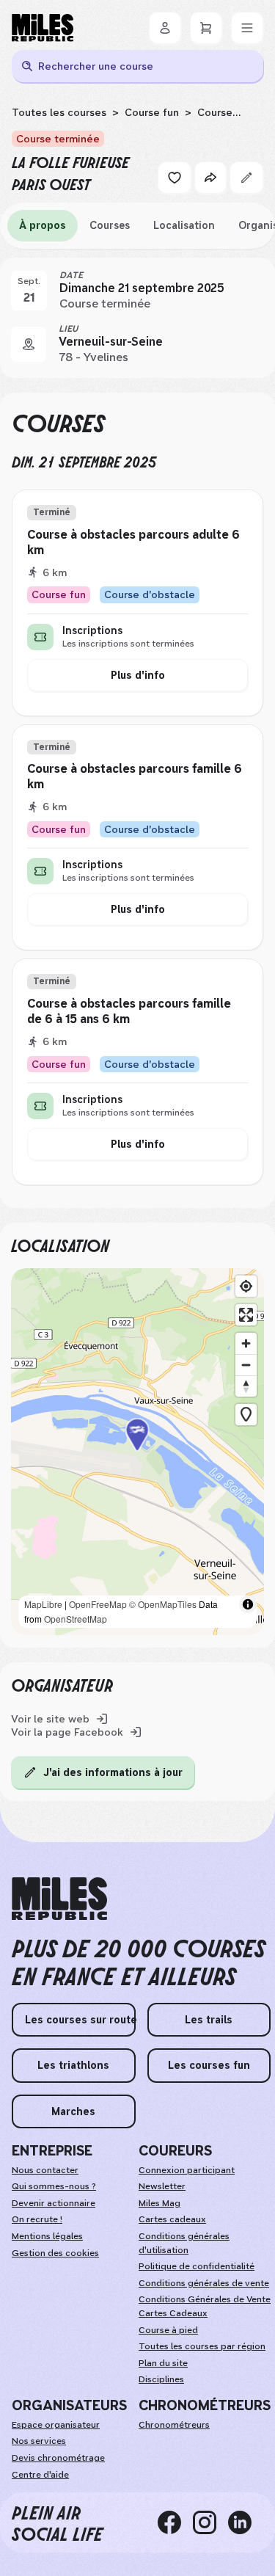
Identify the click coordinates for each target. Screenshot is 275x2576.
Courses (110, 225)
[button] (138, 1452)
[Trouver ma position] (246, 1286)
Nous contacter (45, 2170)
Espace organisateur (56, 2425)
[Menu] (247, 28)
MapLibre (43, 1604)
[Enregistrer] (175, 178)
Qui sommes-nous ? (54, 2186)
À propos (43, 225)
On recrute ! (37, 2219)
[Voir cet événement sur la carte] (29, 344)
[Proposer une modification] (246, 178)
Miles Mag (159, 2203)
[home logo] (59, 1899)
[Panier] (206, 28)
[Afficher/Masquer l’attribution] (248, 1604)
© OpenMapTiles (163, 1604)
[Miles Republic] (43, 28)
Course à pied (168, 2330)
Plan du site (163, 2363)
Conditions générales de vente (204, 2283)
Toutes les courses (59, 112)
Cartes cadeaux (172, 2219)
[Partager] (210, 178)
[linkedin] (246, 2522)
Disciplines (161, 2379)
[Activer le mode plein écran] (246, 1315)
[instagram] (210, 2522)
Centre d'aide (40, 2475)
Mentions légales (47, 2236)
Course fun (152, 112)
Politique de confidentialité (197, 2266)
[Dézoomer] (246, 1365)
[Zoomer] (246, 1343)
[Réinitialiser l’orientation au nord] (246, 1386)
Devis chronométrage (58, 2458)
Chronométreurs (174, 2425)
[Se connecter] (165, 28)
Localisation (184, 225)
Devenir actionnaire (54, 2203)
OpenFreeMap (98, 1604)
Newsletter (162, 2186)
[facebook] (175, 2522)
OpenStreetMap (76, 1619)
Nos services (39, 2441)
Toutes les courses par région (202, 2346)
